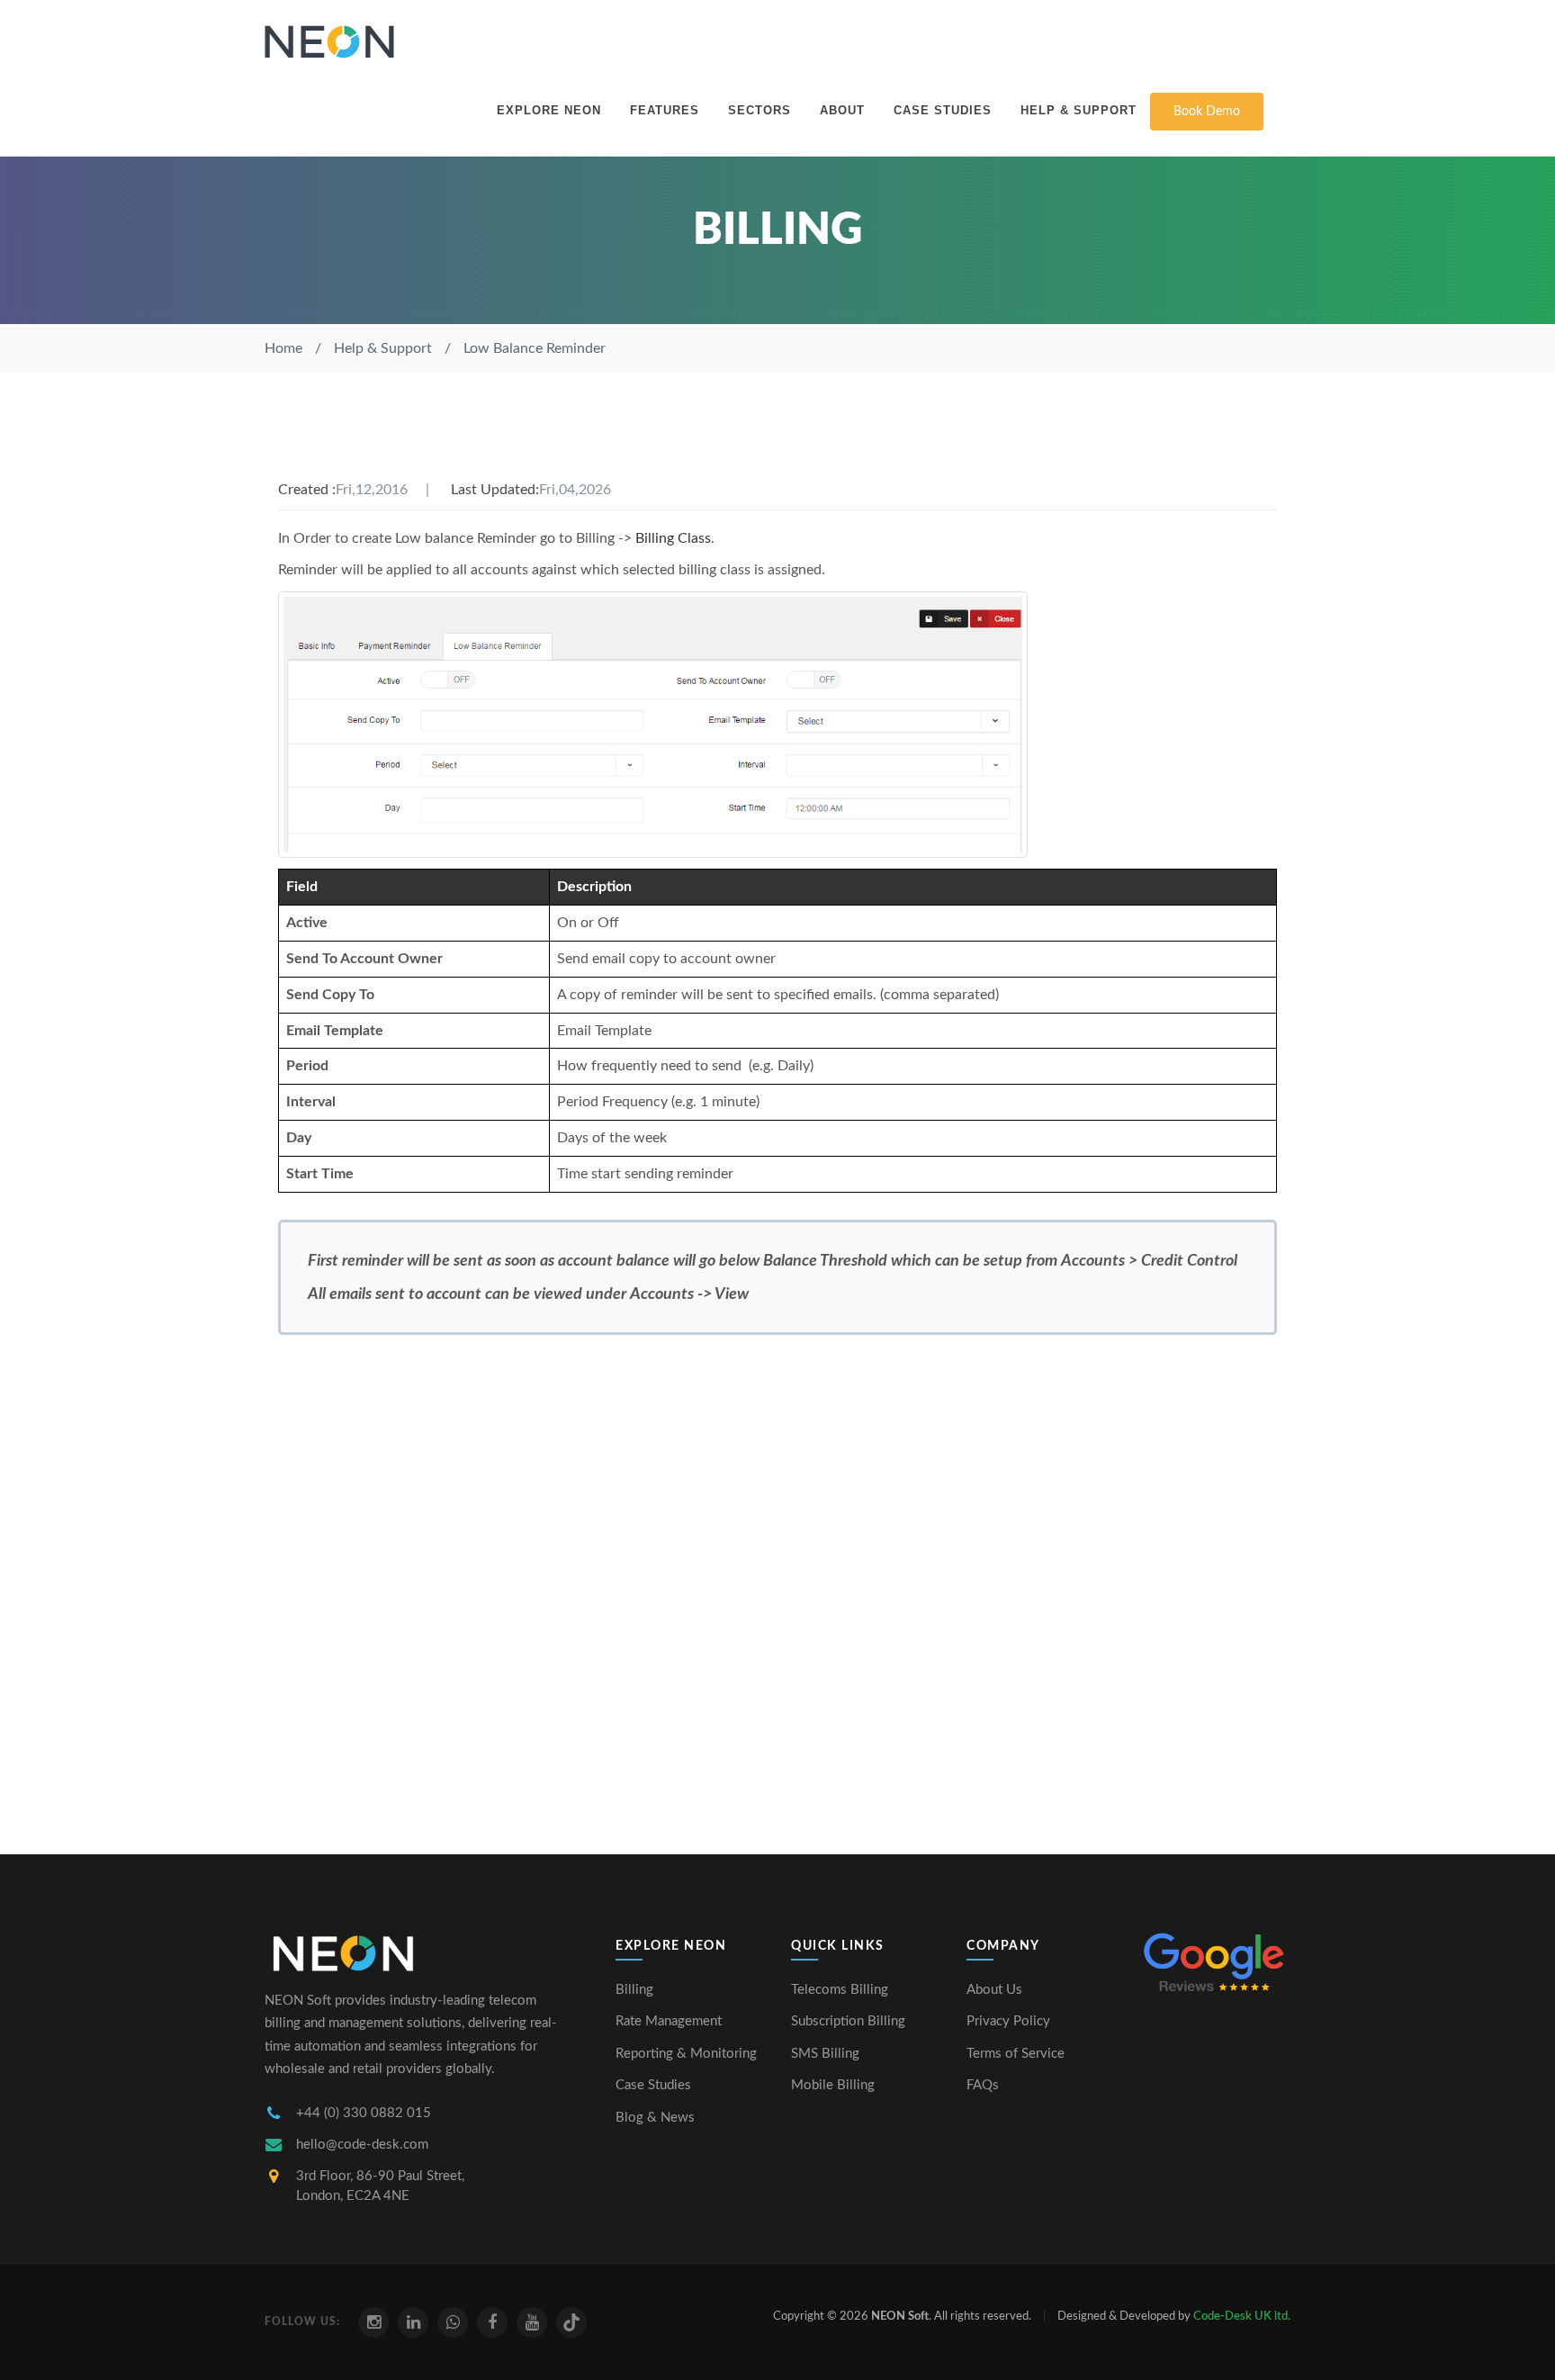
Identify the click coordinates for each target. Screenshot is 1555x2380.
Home (283, 348)
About (842, 110)
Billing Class (673, 538)
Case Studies (943, 110)
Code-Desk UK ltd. (1242, 2317)
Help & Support (1079, 110)
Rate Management (669, 2021)
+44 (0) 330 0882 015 (364, 2113)
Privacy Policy (1008, 2021)
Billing (634, 1990)
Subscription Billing (848, 2021)
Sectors (760, 110)
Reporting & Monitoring (686, 2054)
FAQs (983, 2085)
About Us (994, 1990)
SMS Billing (825, 2054)
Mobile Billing (833, 2085)
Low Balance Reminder (535, 348)
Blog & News (655, 2118)
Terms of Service (1016, 2054)
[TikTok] (571, 2322)
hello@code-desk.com (362, 2145)
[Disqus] (777, 1587)
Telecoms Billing (840, 1990)
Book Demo (1207, 112)
